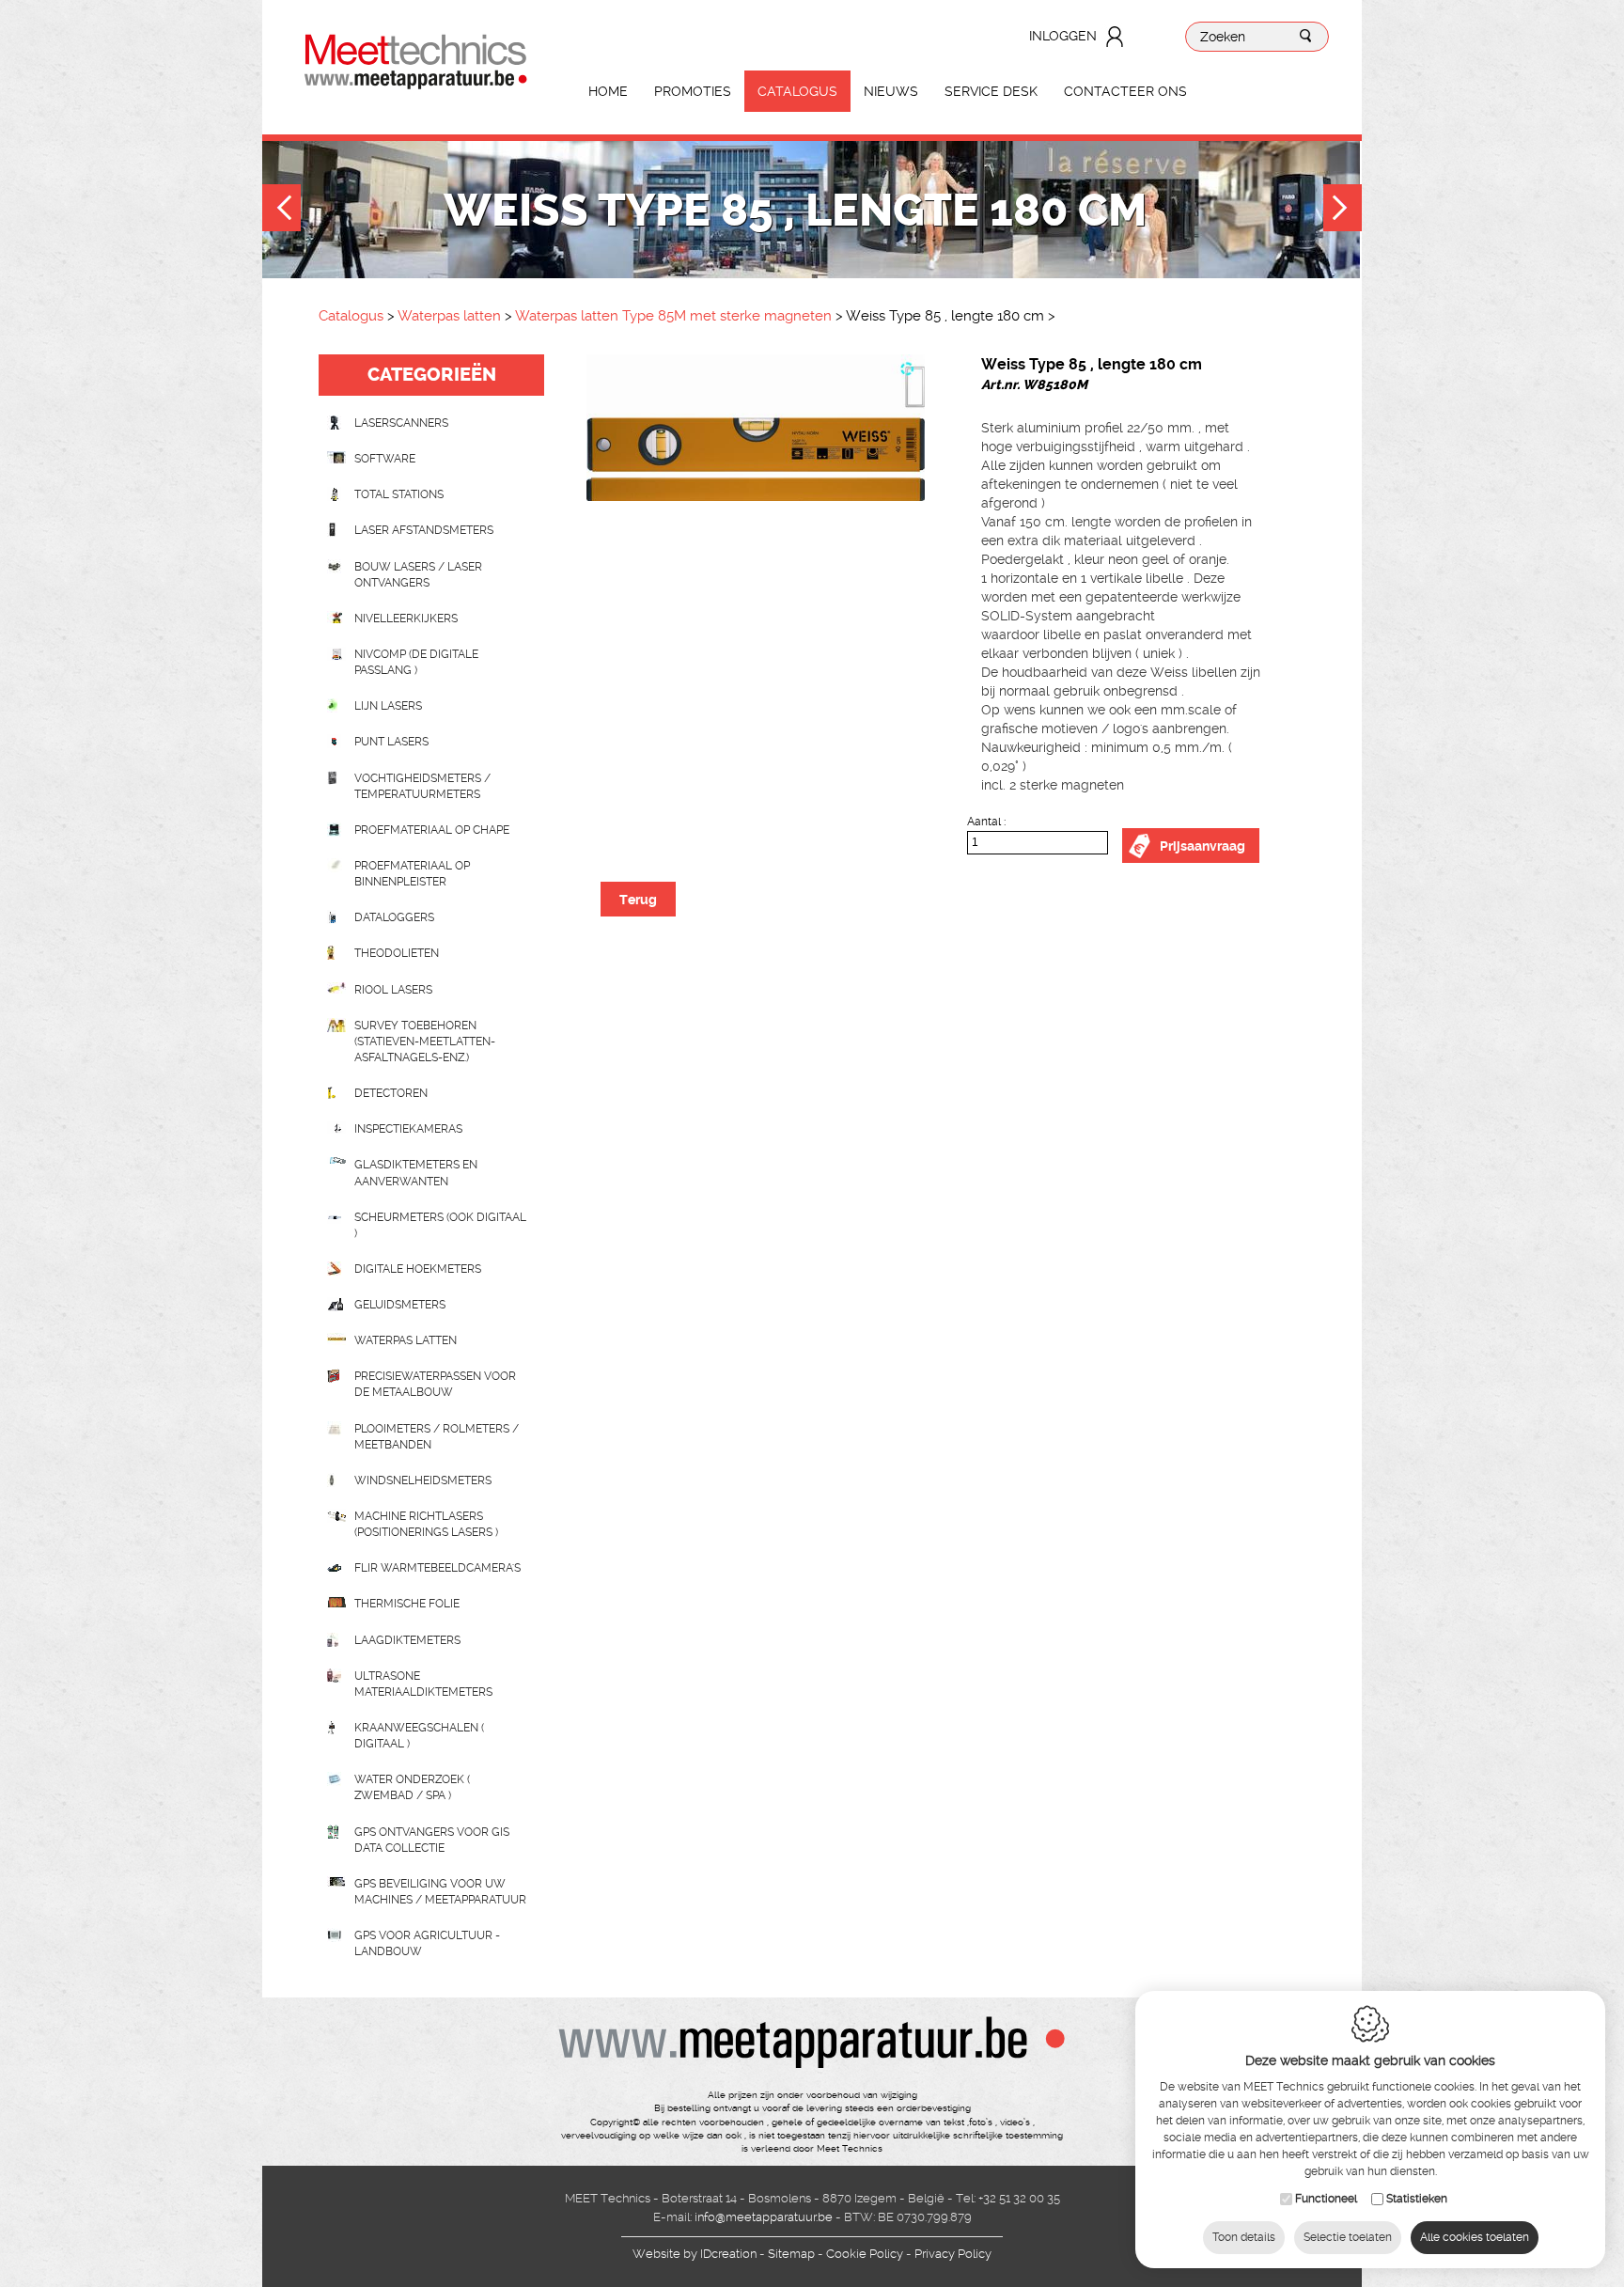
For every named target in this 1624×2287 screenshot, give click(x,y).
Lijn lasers (388, 706)
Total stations (399, 494)
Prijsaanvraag (1202, 846)
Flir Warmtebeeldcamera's (437, 1568)
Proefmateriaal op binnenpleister (412, 874)
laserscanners (401, 423)
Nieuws (891, 91)
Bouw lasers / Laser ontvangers (418, 575)
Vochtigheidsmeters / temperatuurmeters (422, 786)
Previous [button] (281, 210)
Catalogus (797, 91)
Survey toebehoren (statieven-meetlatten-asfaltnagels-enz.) (425, 1042)
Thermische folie (407, 1604)
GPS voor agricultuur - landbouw (427, 1943)
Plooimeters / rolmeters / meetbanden (437, 1437)
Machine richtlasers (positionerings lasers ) (426, 1524)
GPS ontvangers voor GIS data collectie (432, 1840)
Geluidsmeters (400, 1305)
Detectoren (391, 1093)
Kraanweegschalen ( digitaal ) (419, 1736)
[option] (756, 428)
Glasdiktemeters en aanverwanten (416, 1173)
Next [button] (1343, 210)
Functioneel (1326, 2199)
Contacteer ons (1125, 91)
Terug (638, 900)
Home (608, 91)
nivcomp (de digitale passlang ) (416, 662)
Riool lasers (393, 990)
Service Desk (991, 91)
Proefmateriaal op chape (432, 830)
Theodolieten (397, 953)
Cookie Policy (865, 2254)
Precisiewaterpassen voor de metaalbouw (435, 1384)
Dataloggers (394, 917)
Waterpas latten (451, 316)
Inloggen (1063, 36)
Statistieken (1417, 2199)
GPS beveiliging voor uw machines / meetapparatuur (440, 1892)
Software (385, 459)
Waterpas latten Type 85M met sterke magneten (673, 316)
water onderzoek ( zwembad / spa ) (412, 1787)
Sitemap (791, 2254)
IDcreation (695, 2254)
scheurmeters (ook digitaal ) (440, 1225)
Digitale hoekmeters (418, 1269)
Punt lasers (391, 742)
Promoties (693, 91)
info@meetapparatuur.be (764, 2217)
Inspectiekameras (408, 1129)
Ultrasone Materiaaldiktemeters (423, 1684)
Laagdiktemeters (407, 1640)
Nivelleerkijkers (406, 619)
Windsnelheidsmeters (423, 1480)
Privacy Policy (953, 2254)
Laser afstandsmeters (424, 530)
